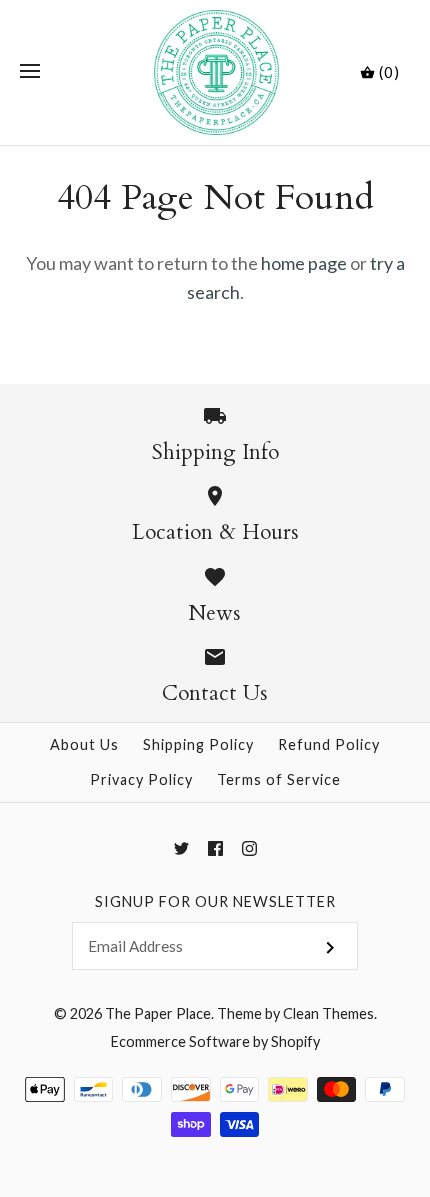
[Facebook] (215, 848)
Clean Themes (328, 1013)
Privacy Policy (141, 779)
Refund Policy (329, 744)
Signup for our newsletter (215, 901)
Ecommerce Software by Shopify (215, 1041)
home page (304, 263)
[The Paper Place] (215, 72)
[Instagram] (249, 848)
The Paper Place (158, 1013)
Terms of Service (279, 779)
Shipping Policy (198, 744)
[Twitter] (181, 848)
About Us (84, 744)
